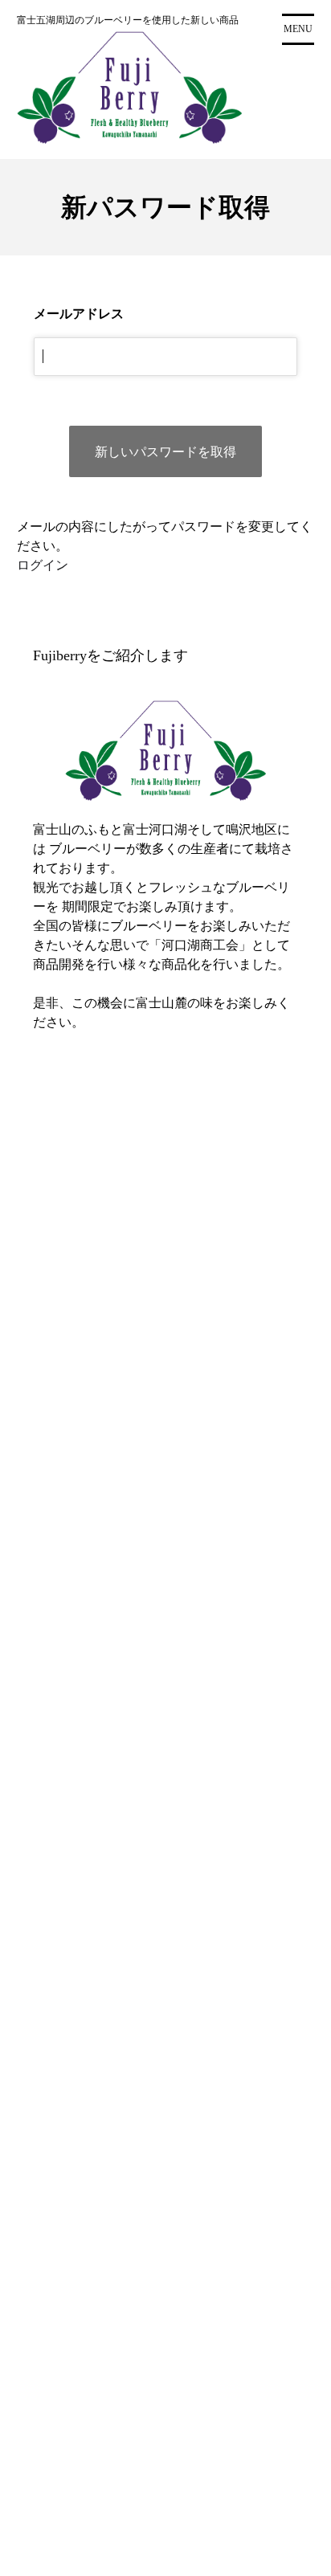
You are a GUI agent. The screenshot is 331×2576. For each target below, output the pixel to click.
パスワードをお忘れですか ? (158, 1383)
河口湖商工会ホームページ (121, 1619)
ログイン (43, 565)
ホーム (63, 1559)
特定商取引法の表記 (101, 1579)
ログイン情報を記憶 (108, 1267)
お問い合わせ (82, 1599)
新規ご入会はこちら (158, 1423)
